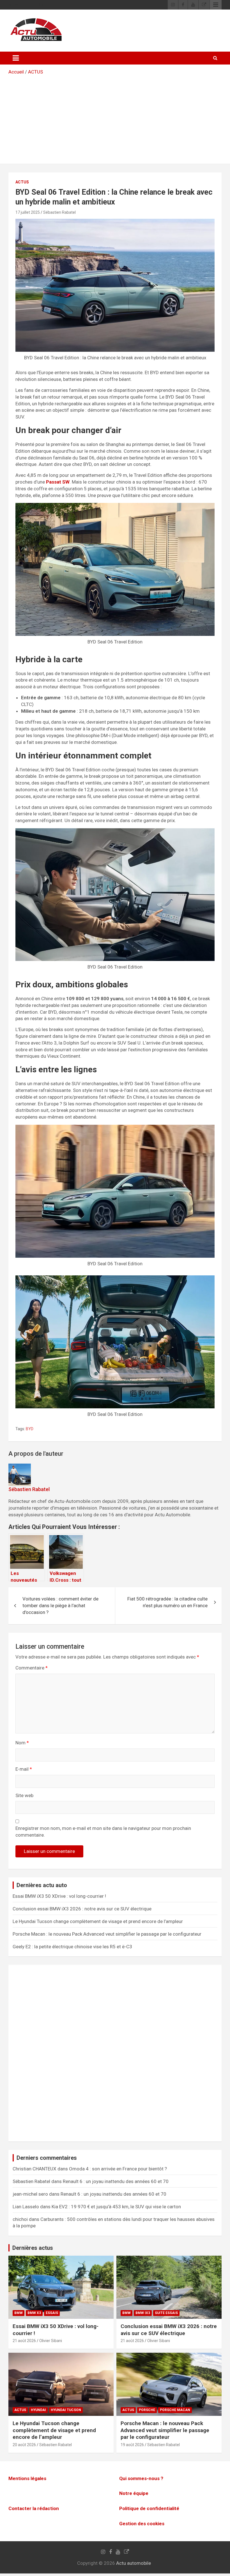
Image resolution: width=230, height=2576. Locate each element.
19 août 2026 (132, 2445)
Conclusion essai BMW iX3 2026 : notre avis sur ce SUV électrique (82, 1909)
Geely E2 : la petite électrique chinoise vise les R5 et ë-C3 (72, 1947)
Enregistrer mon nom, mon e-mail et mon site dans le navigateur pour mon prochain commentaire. (103, 1832)
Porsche (147, 2410)
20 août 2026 (24, 2445)
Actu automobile (134, 2563)
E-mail (24, 1769)
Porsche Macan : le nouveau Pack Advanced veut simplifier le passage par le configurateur (107, 1934)
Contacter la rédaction (34, 2508)
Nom (22, 1743)
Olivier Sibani (51, 2341)
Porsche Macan (175, 2410)
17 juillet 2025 (28, 212)
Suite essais (166, 2313)
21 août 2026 (24, 2341)
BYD (30, 1429)
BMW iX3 (143, 2313)
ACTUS (35, 72)
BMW (19, 2313)
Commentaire (32, 1668)
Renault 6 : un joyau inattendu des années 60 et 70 (116, 2181)
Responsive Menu (216, 5)
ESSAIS (52, 2313)
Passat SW (58, 482)
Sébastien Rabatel (59, 212)
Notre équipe (134, 2494)
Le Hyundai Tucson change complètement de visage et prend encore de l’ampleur (98, 1921)
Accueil (16, 72)
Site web (24, 1795)
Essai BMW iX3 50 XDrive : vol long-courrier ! (59, 1896)
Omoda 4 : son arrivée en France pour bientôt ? (118, 2169)
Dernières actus (33, 2248)
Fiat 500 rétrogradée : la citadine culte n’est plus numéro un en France (167, 1602)
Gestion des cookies (142, 2524)
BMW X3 (34, 2313)
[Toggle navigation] (16, 58)
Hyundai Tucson (66, 2410)
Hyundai (38, 2410)
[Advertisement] (115, 118)
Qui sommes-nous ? (141, 2478)
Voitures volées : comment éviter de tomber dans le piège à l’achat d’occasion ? (60, 1606)
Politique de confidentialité (149, 2508)
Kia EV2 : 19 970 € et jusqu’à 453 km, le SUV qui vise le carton (116, 2207)
